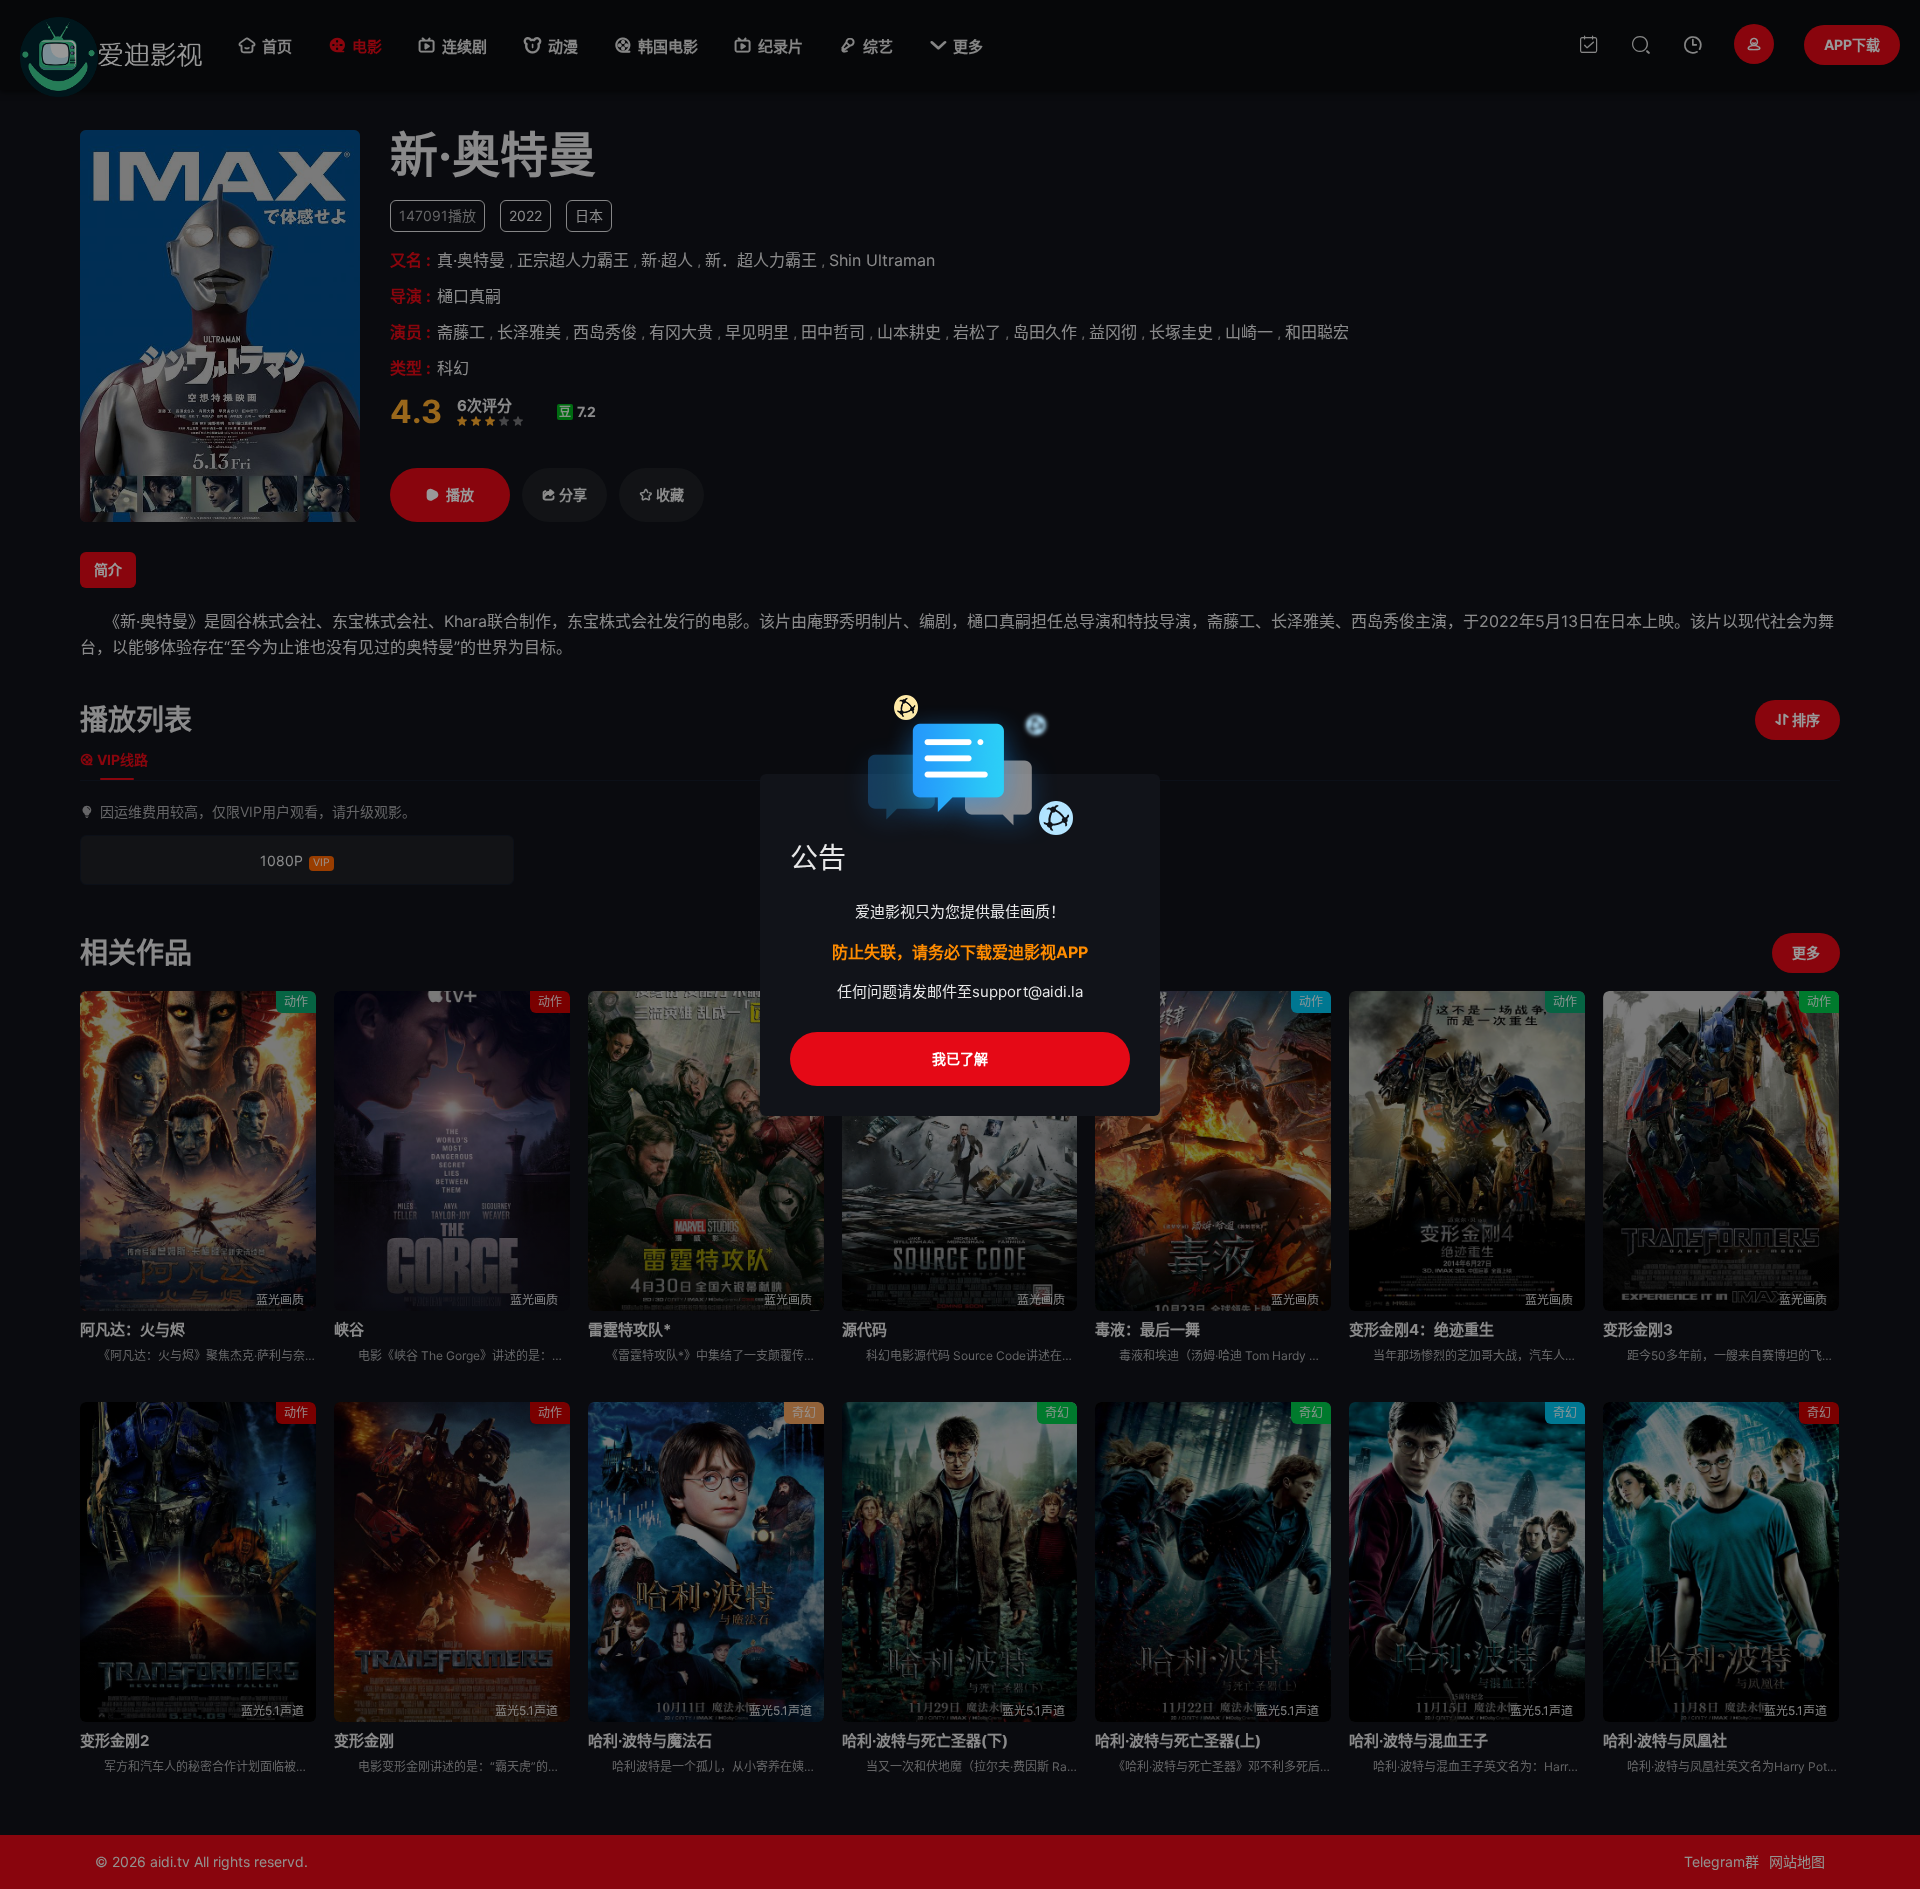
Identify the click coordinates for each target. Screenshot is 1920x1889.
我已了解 (960, 1058)
